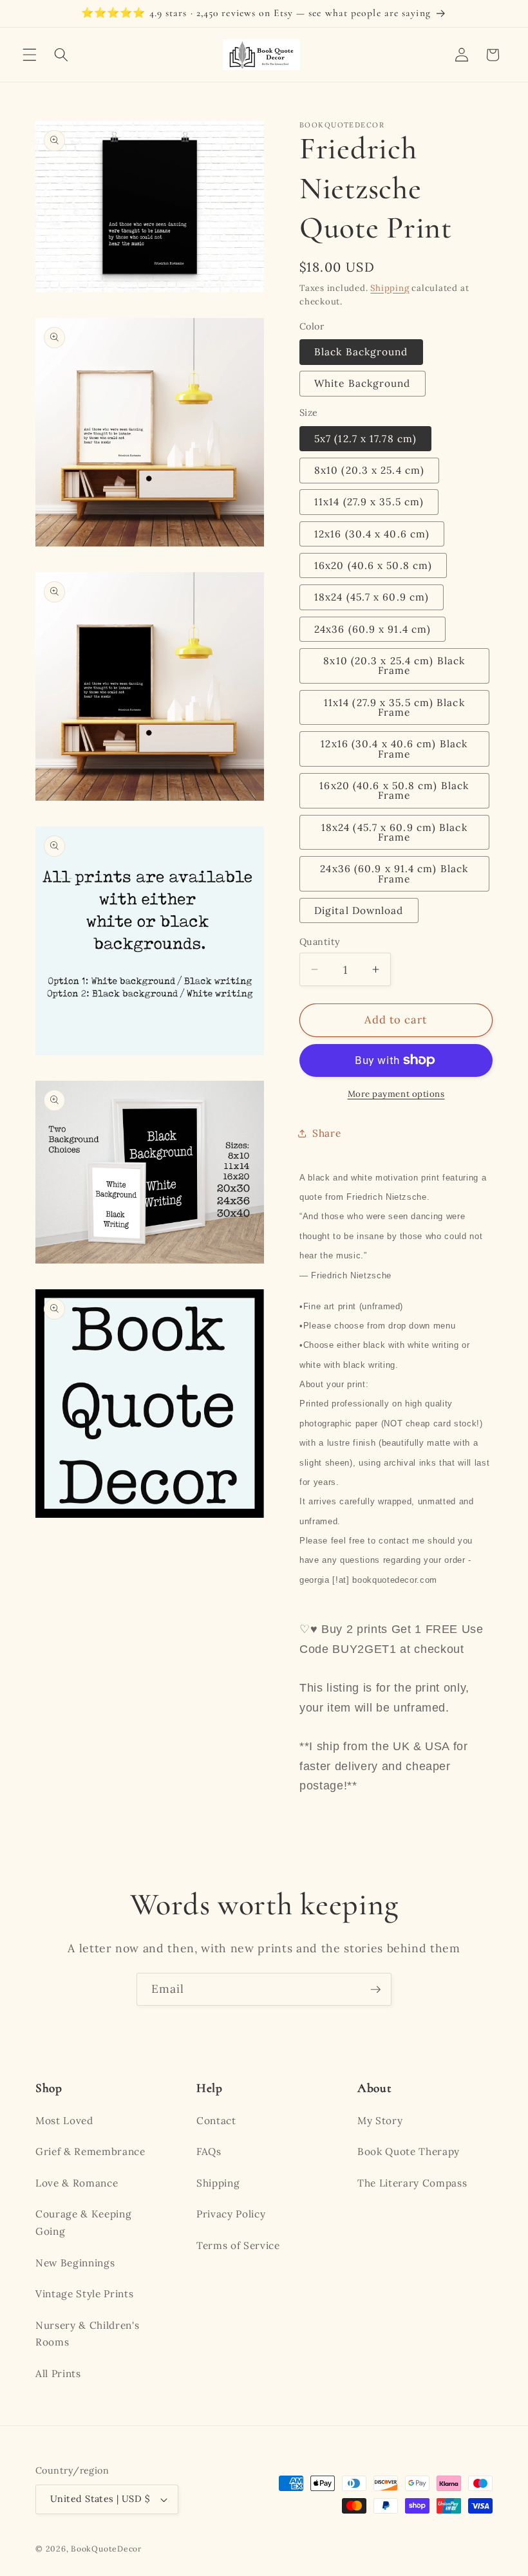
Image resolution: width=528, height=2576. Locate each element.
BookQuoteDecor (106, 2549)
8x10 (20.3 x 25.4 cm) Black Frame (394, 666)
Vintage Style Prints (84, 2294)
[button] (30, 55)
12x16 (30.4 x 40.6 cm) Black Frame (394, 749)
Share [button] (326, 1133)
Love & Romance (77, 2183)
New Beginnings (75, 2263)
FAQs (209, 2151)
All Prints (58, 2374)
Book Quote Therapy (409, 2151)
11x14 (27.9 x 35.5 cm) (369, 502)
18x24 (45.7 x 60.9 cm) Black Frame (394, 832)
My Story (380, 2121)
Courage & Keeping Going (83, 2223)
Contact (216, 2121)
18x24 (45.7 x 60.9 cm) (372, 597)
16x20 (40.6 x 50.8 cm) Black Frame (394, 790)
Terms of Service (238, 2245)
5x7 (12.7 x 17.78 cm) (365, 439)
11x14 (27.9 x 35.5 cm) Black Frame (394, 707)
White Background (363, 383)
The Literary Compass (412, 2183)
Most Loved (64, 2121)
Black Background (361, 352)
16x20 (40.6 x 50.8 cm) (373, 565)
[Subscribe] (375, 1990)
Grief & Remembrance (90, 2151)
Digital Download (359, 910)
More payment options (396, 1094)
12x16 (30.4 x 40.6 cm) (372, 534)
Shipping (390, 288)
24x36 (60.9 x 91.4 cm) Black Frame (394, 873)
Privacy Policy (231, 2214)
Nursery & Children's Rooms (87, 2334)
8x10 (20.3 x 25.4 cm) (369, 470)
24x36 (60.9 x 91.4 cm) (372, 629)
